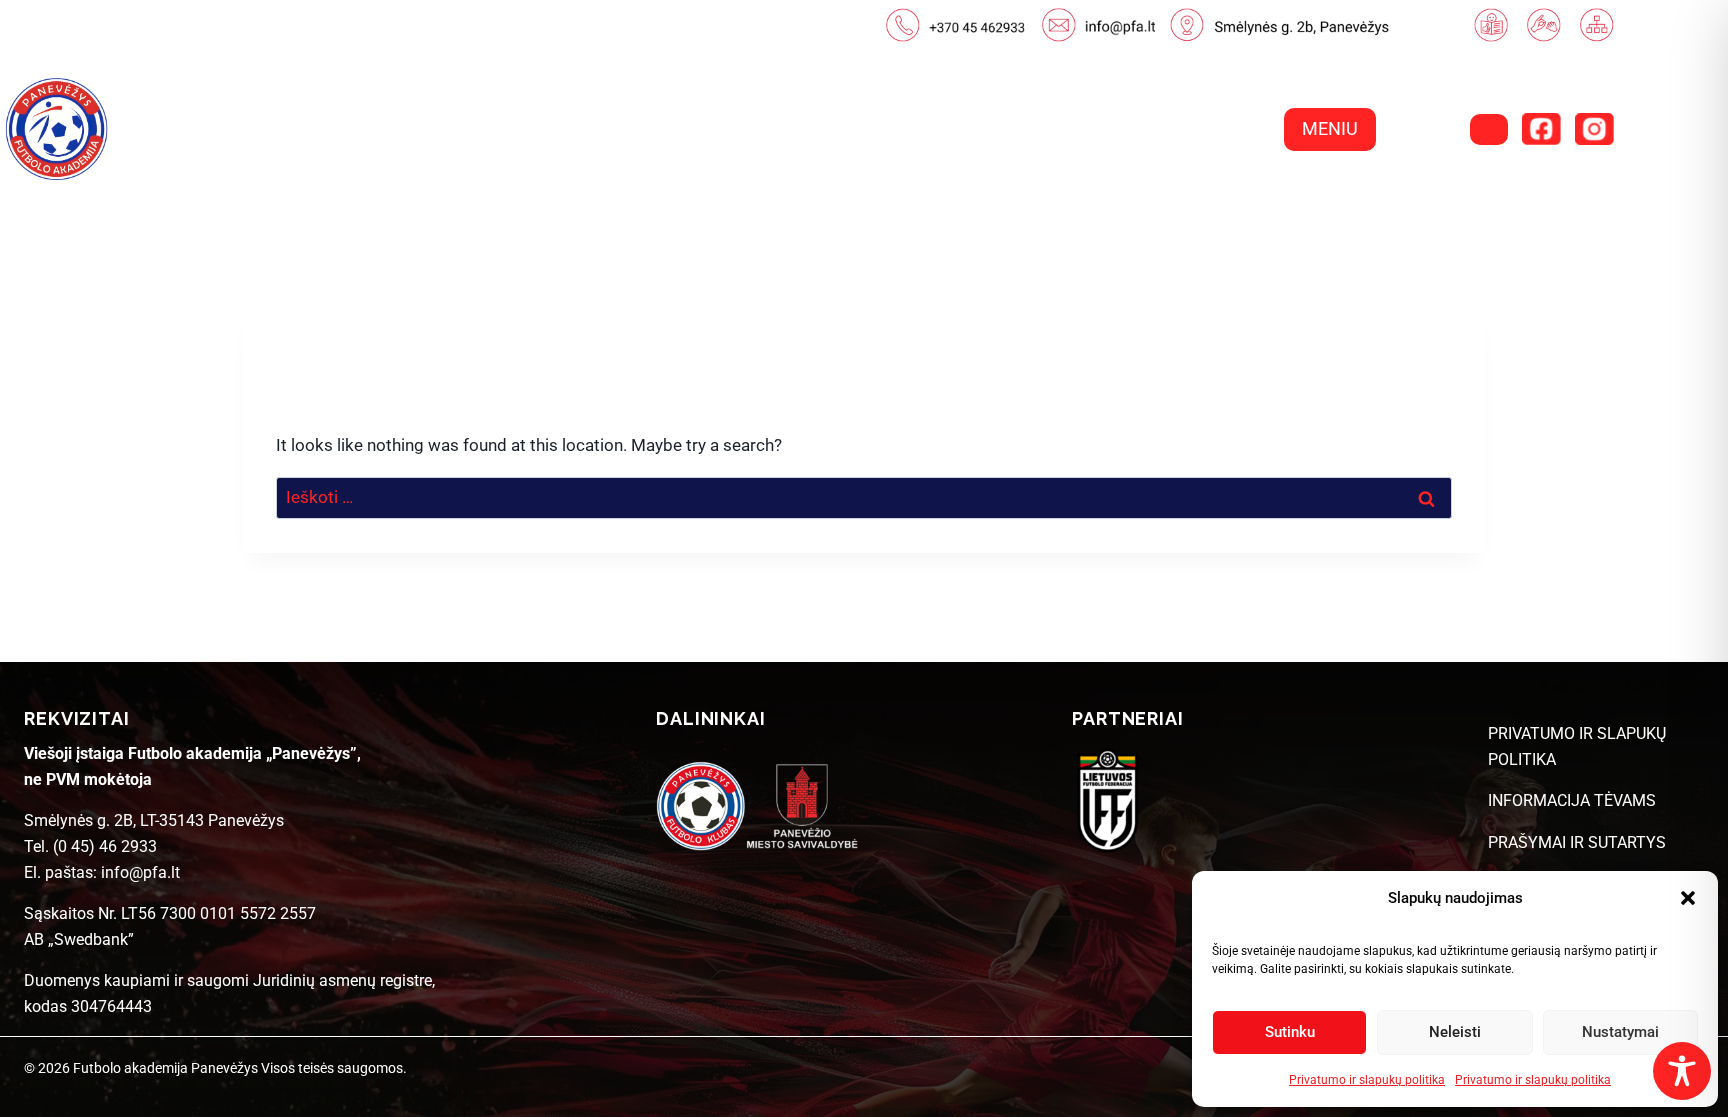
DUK (1448, 205)
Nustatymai (1620, 1032)
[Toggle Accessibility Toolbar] (1682, 1071)
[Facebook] (1541, 129)
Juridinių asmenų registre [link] (342, 980)
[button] (1688, 898)
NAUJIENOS (814, 205)
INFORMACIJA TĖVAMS (1572, 800)
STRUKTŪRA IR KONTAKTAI (1271, 205)
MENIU (1330, 128)
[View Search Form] (1489, 129)
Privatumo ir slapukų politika (1367, 1080)
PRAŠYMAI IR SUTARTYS (1577, 842)
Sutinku (1290, 1032)
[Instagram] (1594, 129)
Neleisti (1455, 1032)
